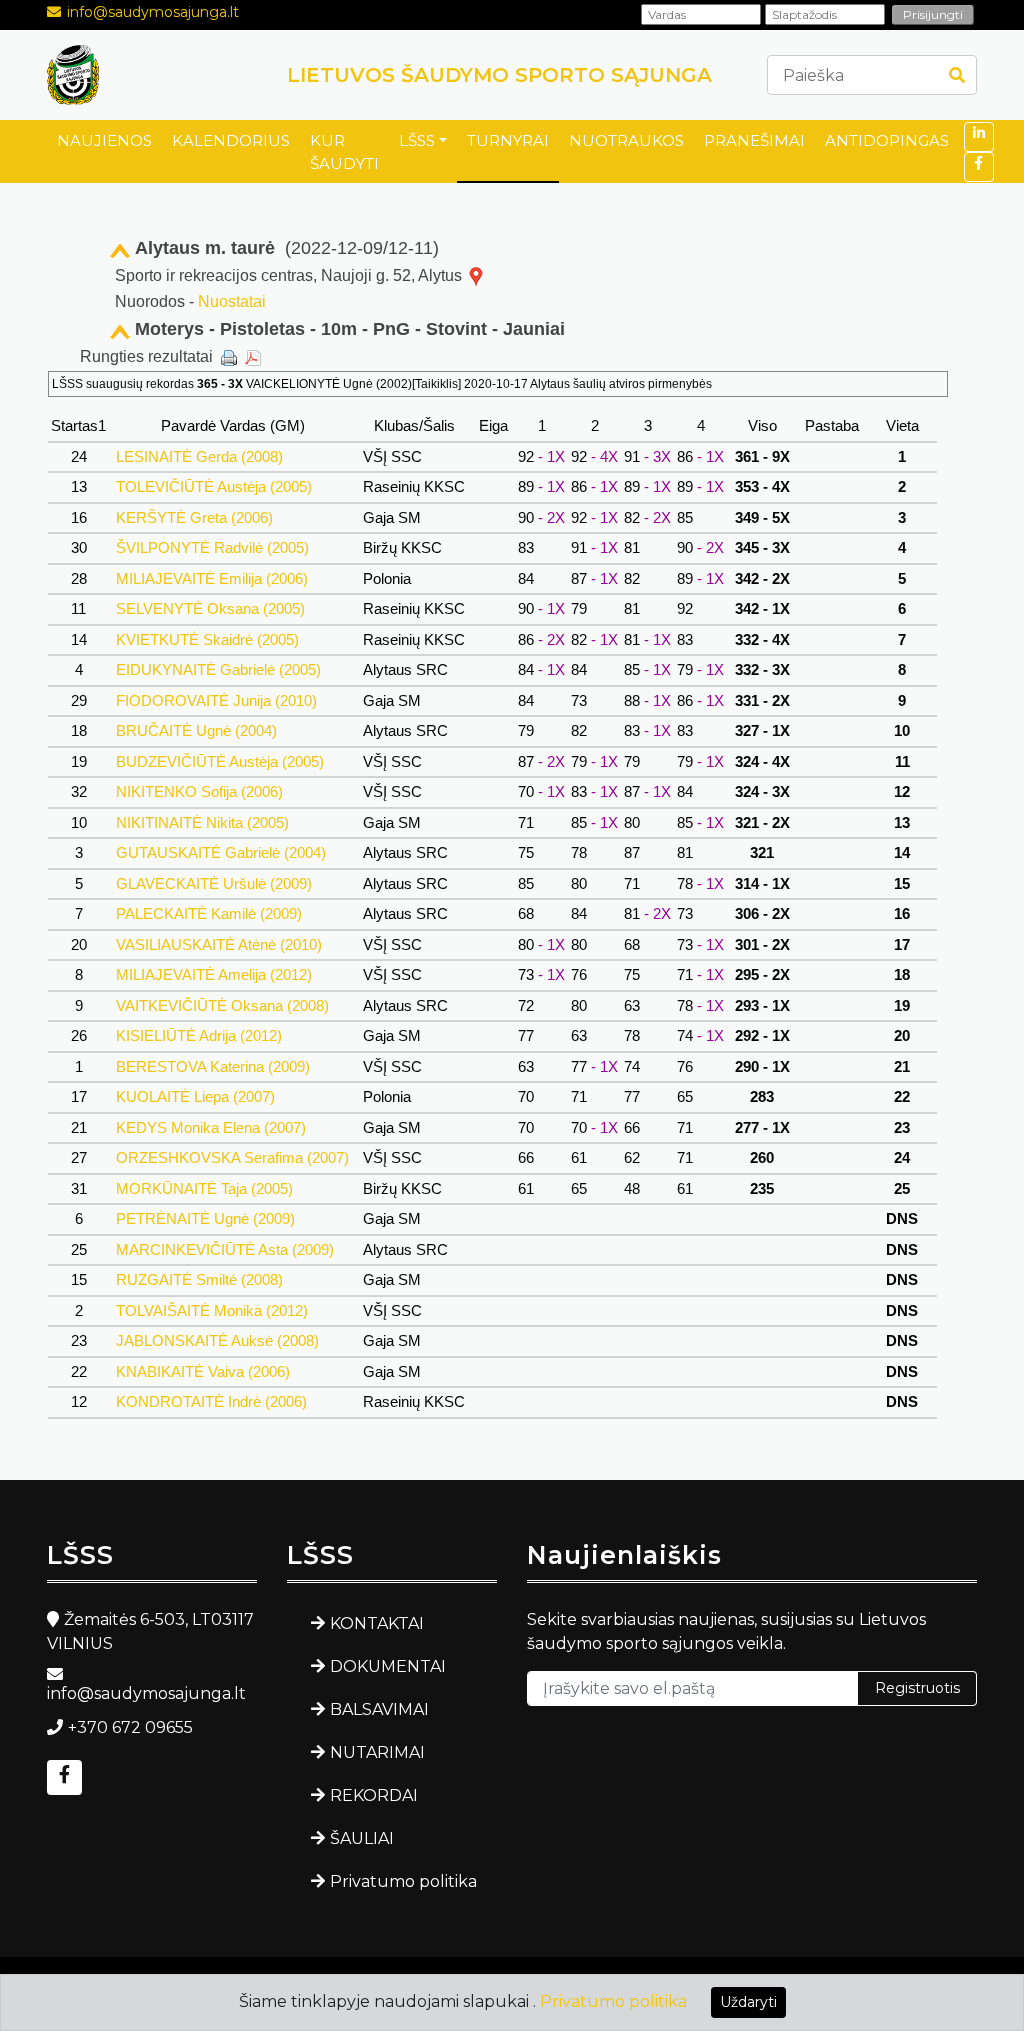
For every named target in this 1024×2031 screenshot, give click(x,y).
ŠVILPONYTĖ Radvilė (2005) (212, 547)
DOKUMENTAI (388, 1666)
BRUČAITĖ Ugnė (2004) (196, 730)
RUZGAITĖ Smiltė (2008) (199, 1279)
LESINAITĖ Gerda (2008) (199, 456)
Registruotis (917, 1688)
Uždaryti (748, 2002)
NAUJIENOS (104, 140)
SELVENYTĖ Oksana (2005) (210, 608)
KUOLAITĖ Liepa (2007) (195, 1096)
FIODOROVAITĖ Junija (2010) (216, 700)
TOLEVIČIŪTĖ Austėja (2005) (214, 486)
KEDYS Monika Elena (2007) (211, 1127)
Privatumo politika (403, 1881)
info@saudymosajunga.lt (153, 12)
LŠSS (417, 140)
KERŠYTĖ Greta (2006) (194, 517)
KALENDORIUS (231, 140)
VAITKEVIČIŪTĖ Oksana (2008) (222, 1005)
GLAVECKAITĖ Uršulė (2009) (214, 883)
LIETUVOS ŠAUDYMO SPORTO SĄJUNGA (499, 75)
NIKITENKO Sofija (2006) (199, 791)
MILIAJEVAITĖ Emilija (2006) (212, 578)
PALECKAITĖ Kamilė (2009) (209, 913)
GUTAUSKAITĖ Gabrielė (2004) (221, 852)
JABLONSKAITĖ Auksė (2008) (217, 1340)
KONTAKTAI (377, 1623)
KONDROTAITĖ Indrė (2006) (211, 1401)
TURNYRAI (508, 140)
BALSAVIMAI (379, 1709)
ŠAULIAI (362, 1838)
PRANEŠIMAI (754, 140)
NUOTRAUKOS (626, 140)
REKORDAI (374, 1795)
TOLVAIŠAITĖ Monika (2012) (212, 1310)
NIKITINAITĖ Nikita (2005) (202, 822)
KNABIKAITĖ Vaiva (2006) (203, 1371)
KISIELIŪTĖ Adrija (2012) (199, 1035)
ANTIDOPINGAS (887, 140)
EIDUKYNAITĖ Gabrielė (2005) (218, 669)
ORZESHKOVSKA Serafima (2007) (232, 1157)
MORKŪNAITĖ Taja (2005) (204, 1188)
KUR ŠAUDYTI (344, 152)
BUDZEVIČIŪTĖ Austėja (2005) (220, 761)
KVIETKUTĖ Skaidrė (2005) (207, 639)
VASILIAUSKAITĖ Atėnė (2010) (219, 944)
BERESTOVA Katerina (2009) (213, 1066)
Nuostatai (232, 301)
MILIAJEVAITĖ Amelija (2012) (214, 974)
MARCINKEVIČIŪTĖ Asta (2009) (225, 1249)
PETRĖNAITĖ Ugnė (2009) (205, 1218)
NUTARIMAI (377, 1752)
